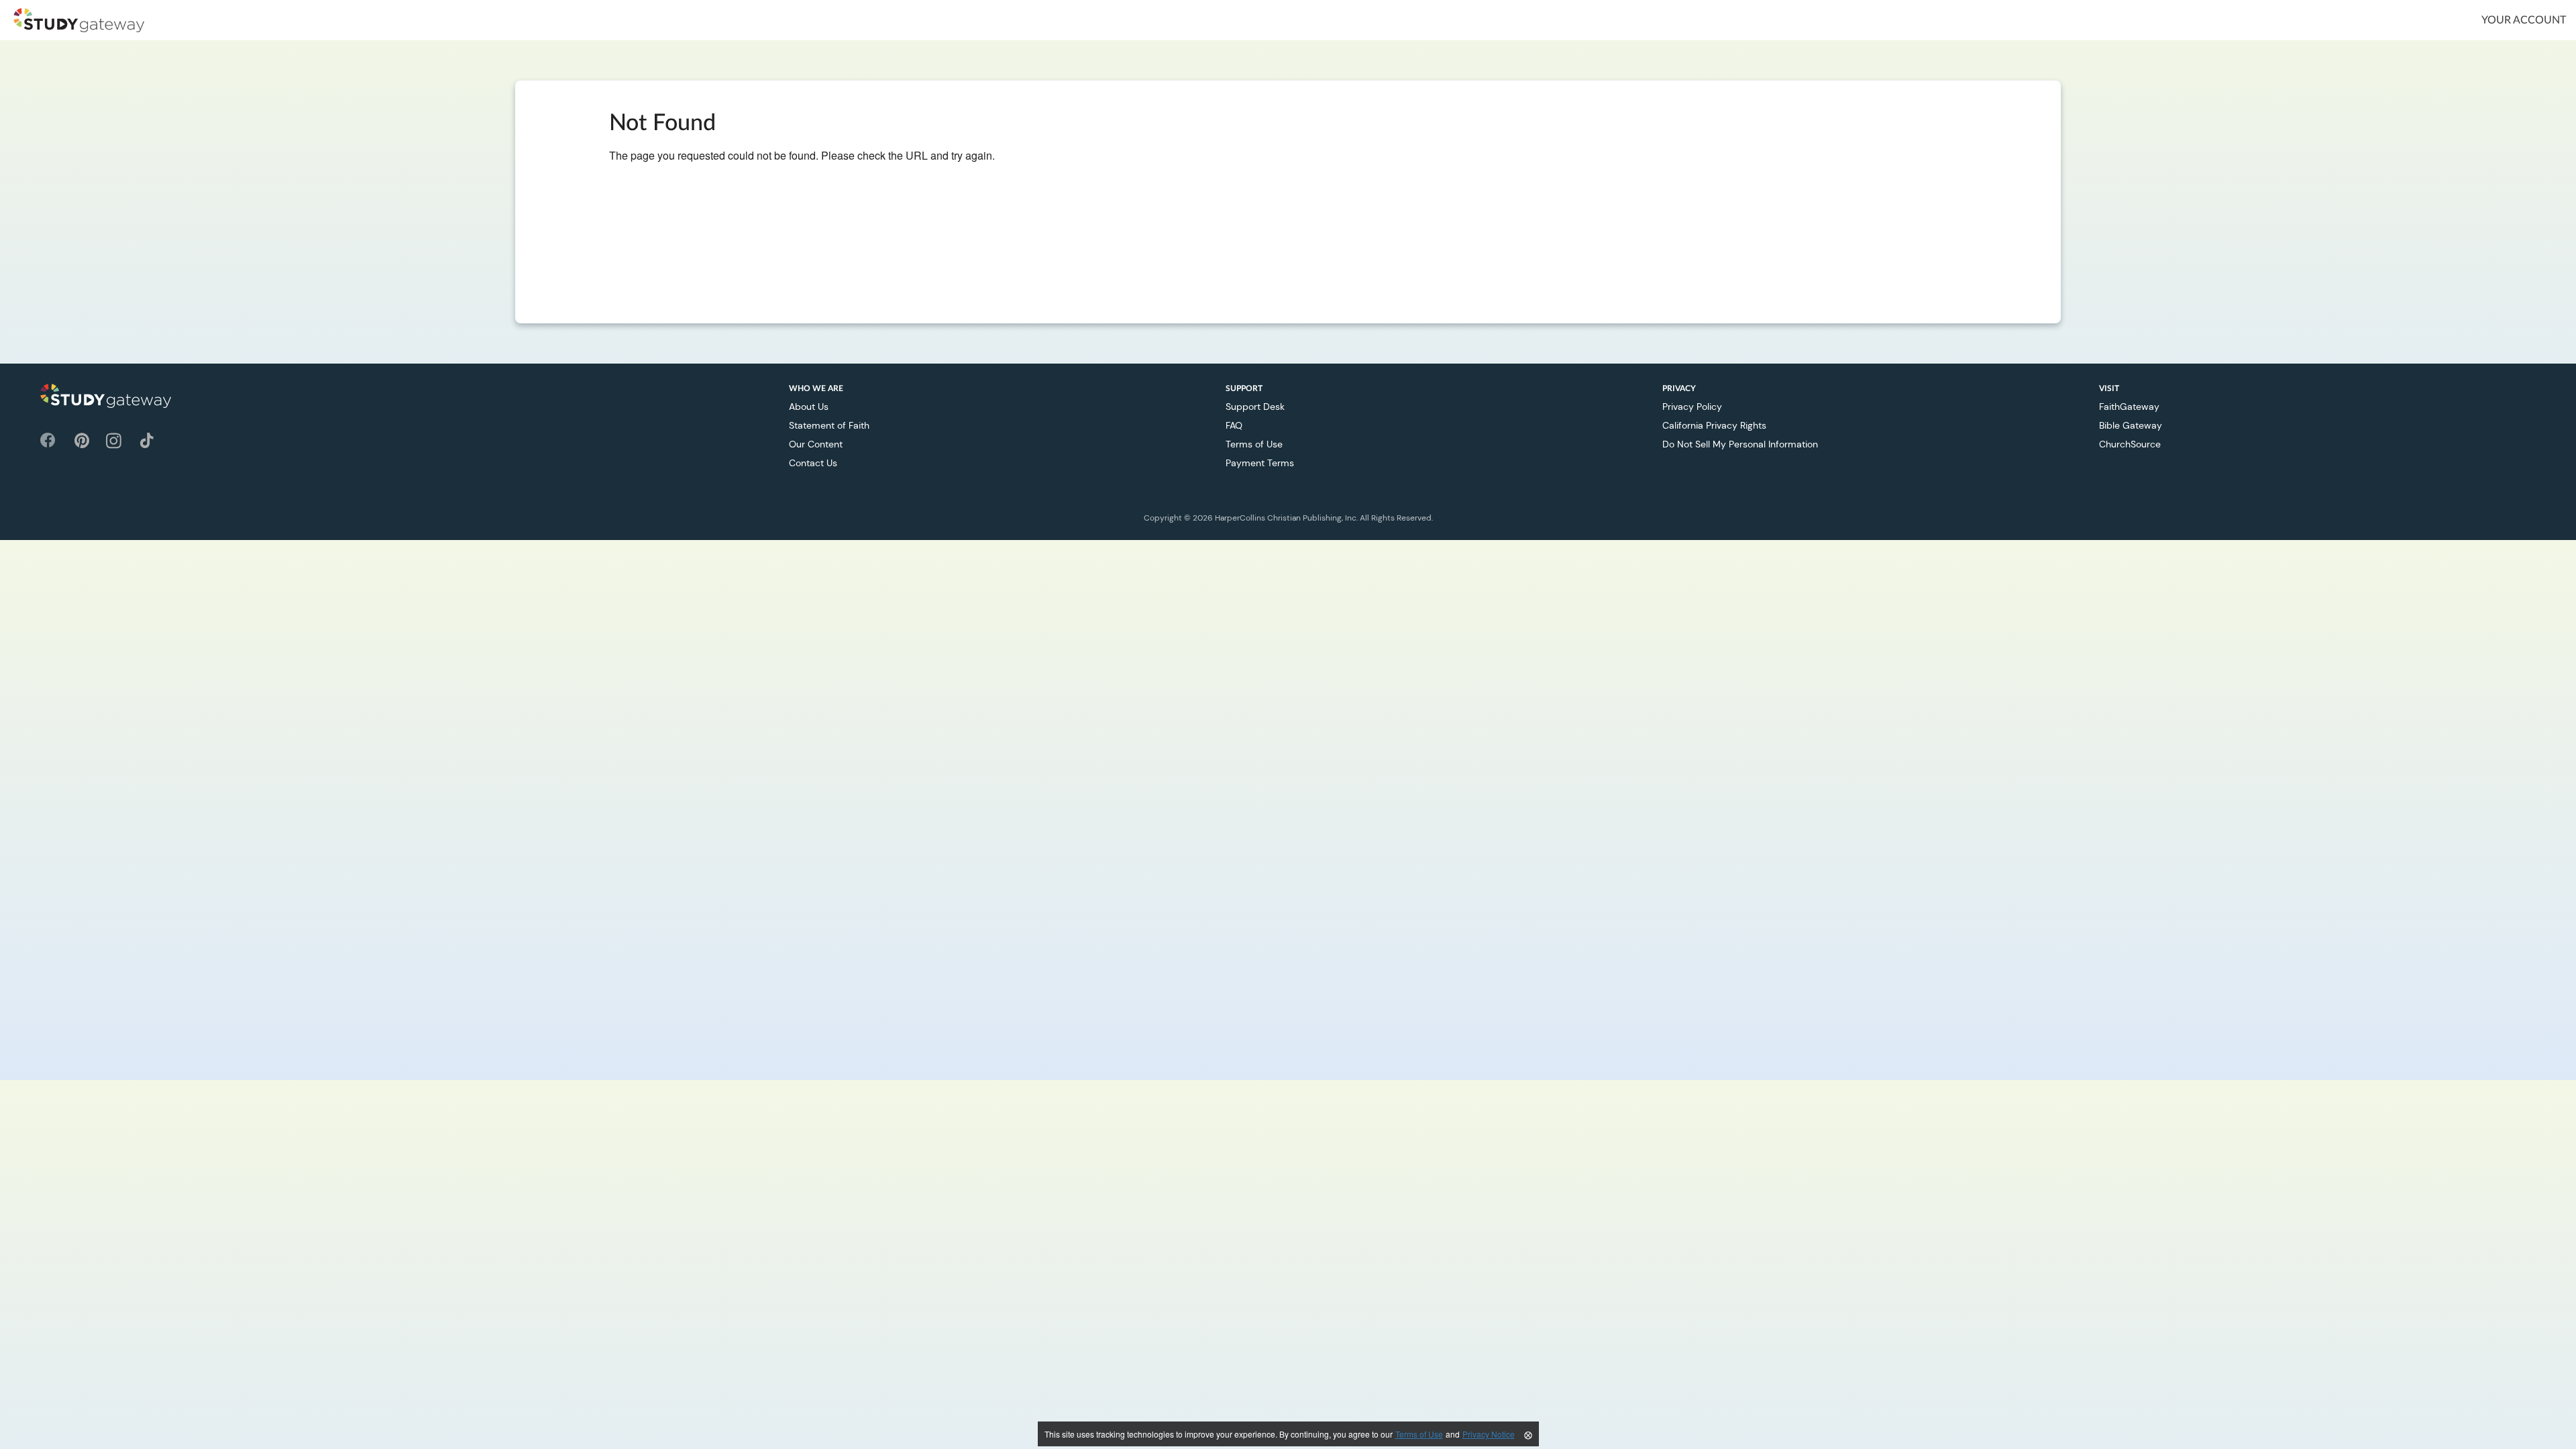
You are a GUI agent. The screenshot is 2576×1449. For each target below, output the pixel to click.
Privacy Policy (1692, 407)
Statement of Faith (829, 425)
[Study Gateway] (79, 20)
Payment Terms (1260, 463)
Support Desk (1255, 407)
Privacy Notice (1489, 1434)
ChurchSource (2130, 444)
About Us (809, 407)
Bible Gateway (2131, 425)
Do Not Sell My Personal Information (1740, 444)
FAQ (1234, 425)
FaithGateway (2129, 407)
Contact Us (813, 463)
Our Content (816, 444)
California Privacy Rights (1714, 425)
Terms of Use (1254, 444)
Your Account (2524, 20)
